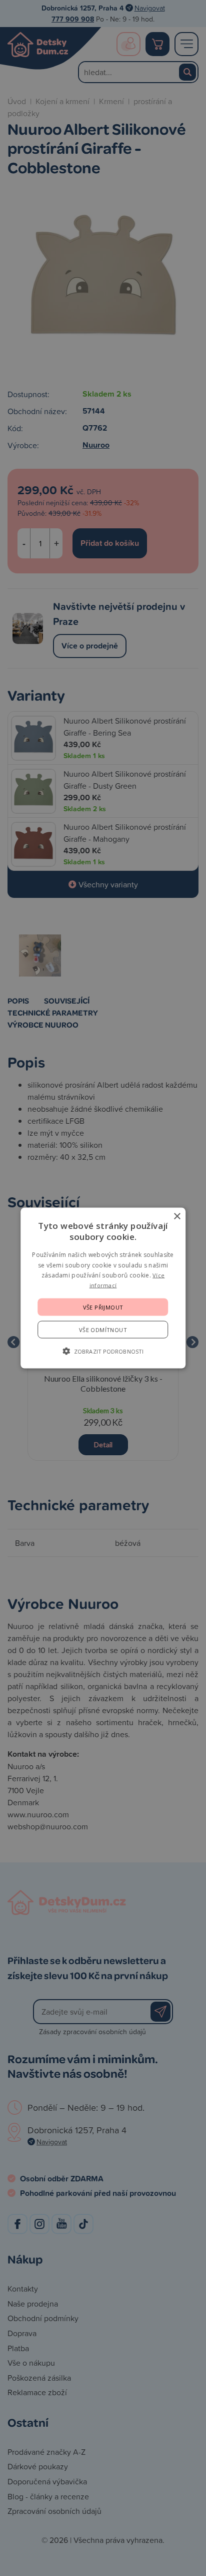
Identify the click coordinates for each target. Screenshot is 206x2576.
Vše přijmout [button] (103, 1307)
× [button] (177, 1217)
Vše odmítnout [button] (103, 1329)
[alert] (103, 1288)
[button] (103, 1351)
